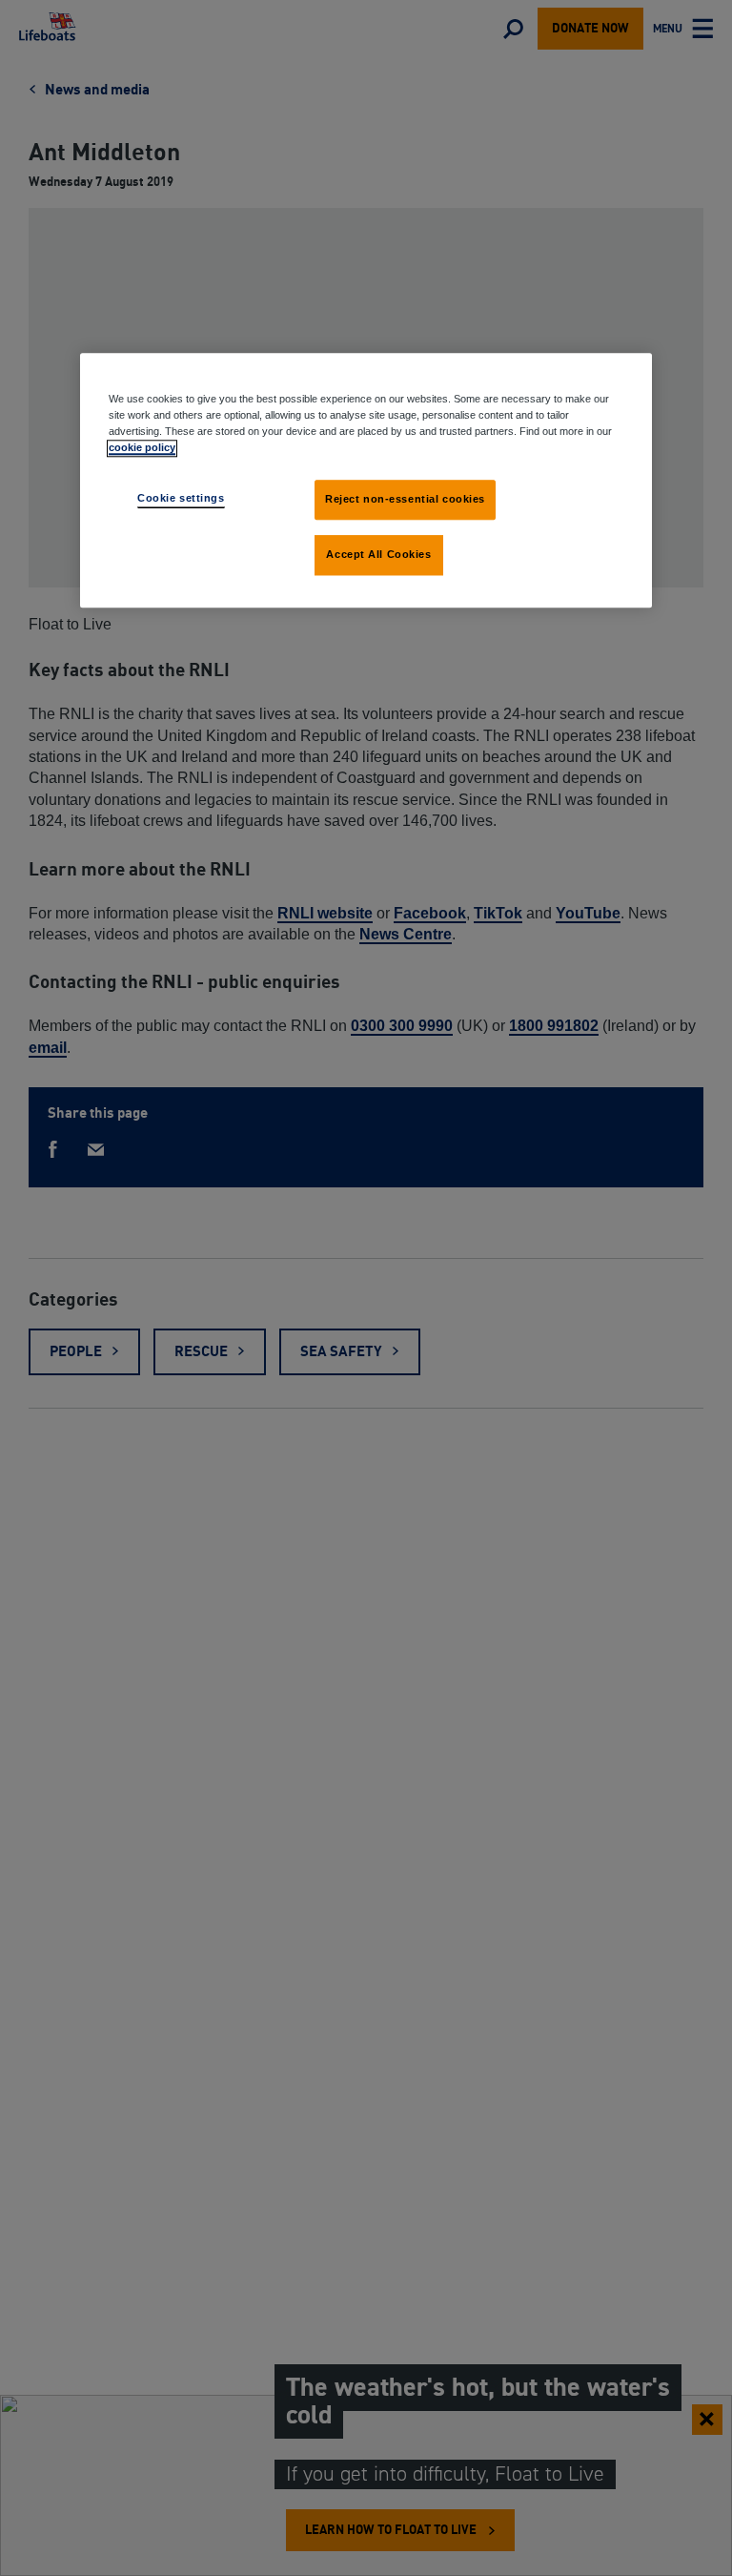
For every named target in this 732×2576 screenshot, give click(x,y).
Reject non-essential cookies (405, 500)
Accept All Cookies (378, 555)
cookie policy (142, 448)
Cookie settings (181, 499)
